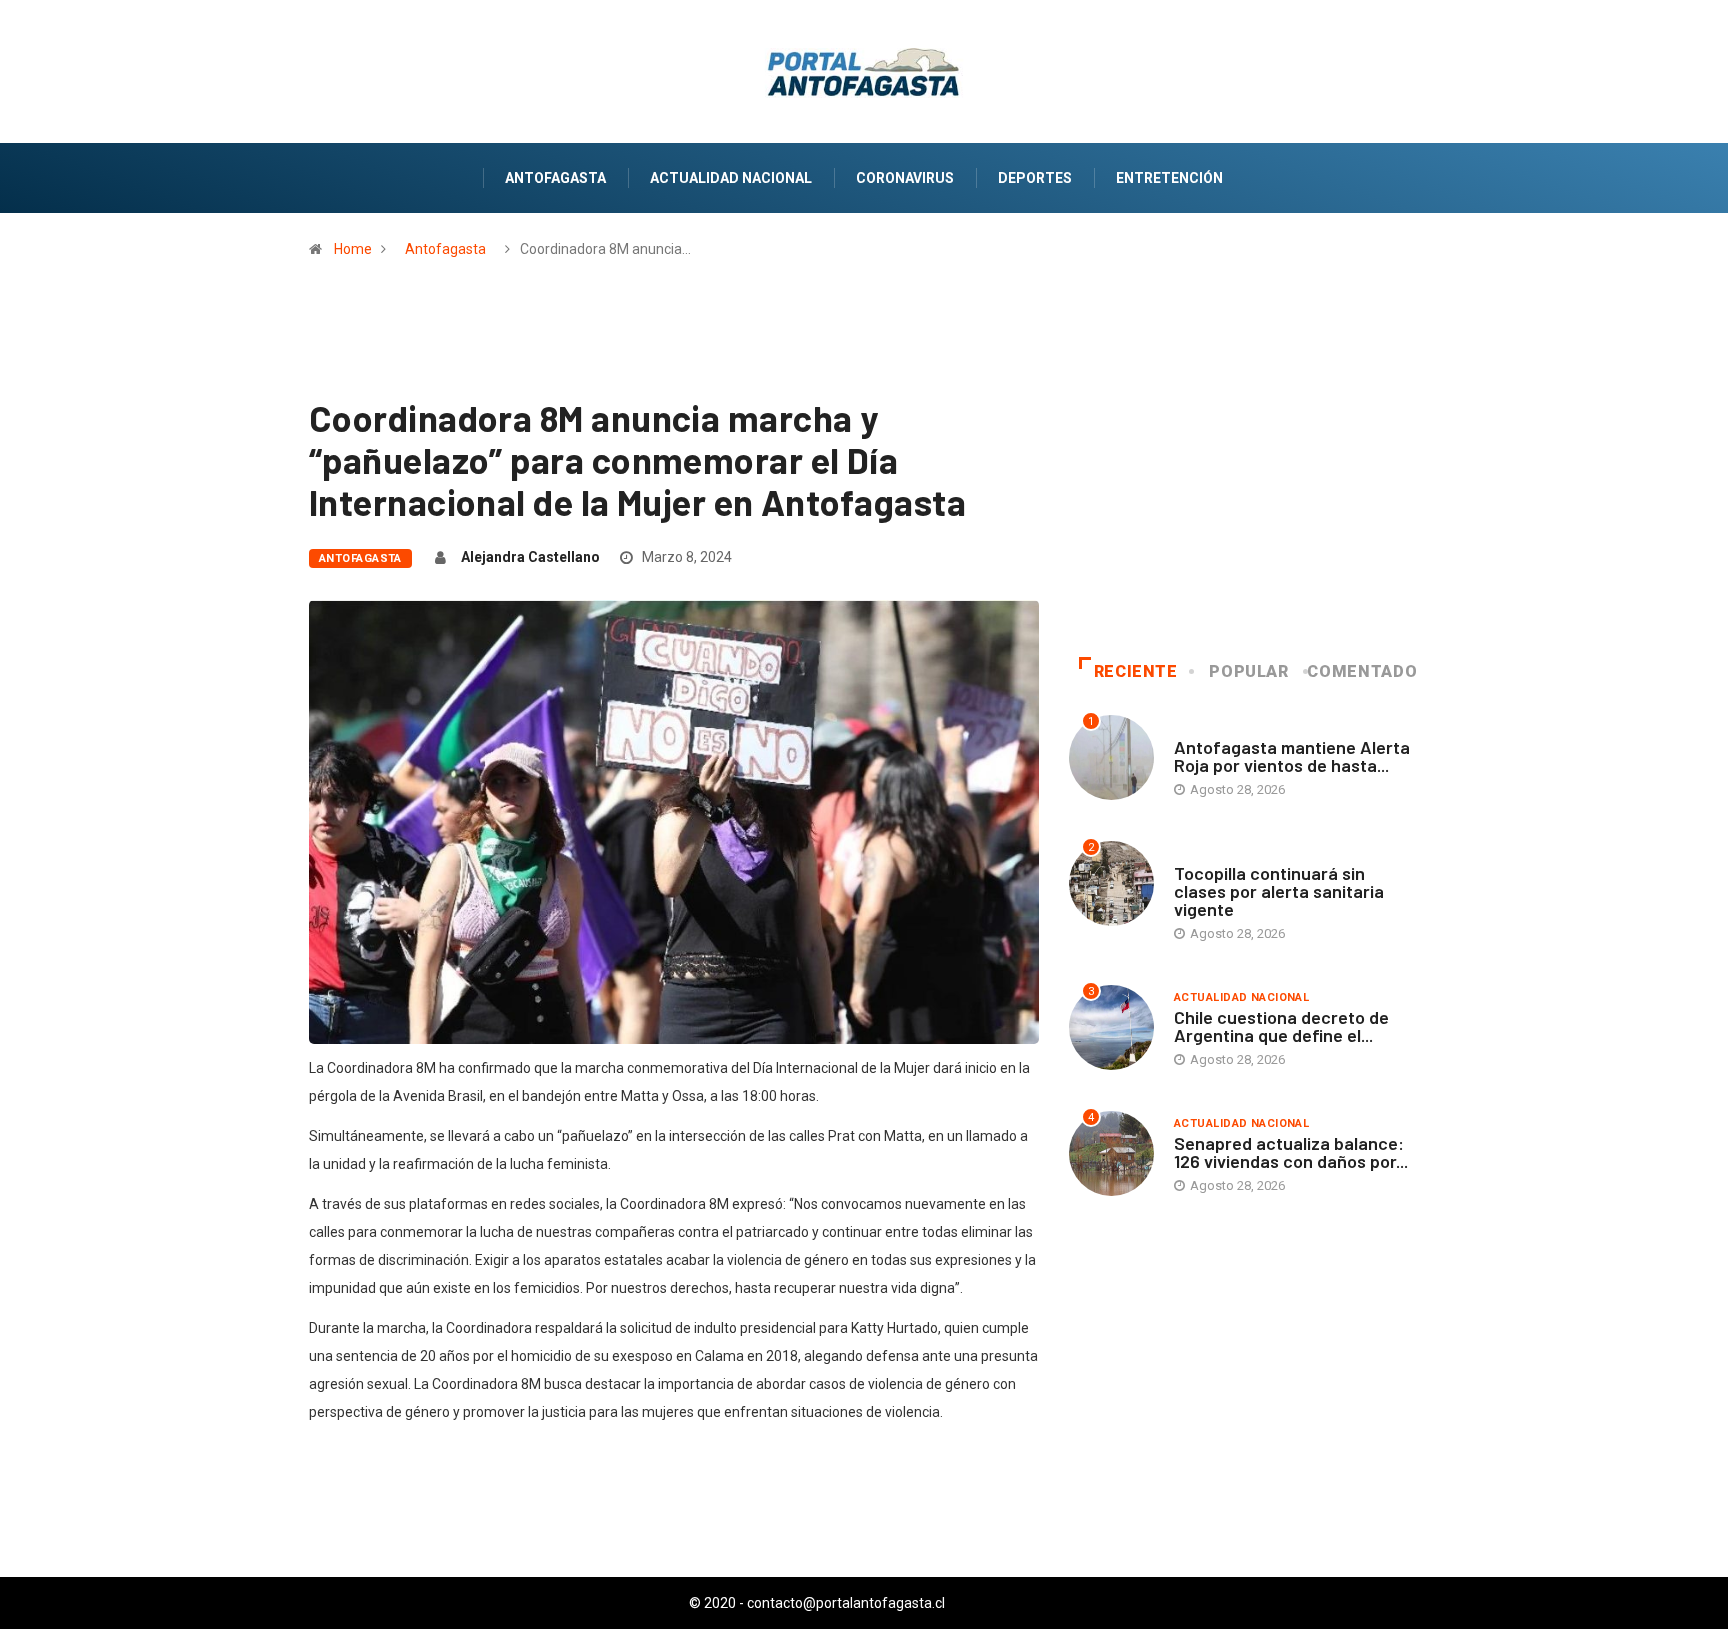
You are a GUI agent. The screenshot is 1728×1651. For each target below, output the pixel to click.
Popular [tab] (1248, 671)
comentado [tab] (1362, 671)
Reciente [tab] (1136, 671)
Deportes (1035, 178)
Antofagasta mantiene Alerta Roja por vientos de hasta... (1292, 756)
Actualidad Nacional (731, 178)
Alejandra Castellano (530, 557)
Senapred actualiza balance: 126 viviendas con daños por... (1291, 1152)
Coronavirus (905, 178)
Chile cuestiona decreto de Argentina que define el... (1281, 1026)
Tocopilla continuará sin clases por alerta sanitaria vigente (1279, 891)
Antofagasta (555, 178)
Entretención (1169, 178)
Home (353, 249)
